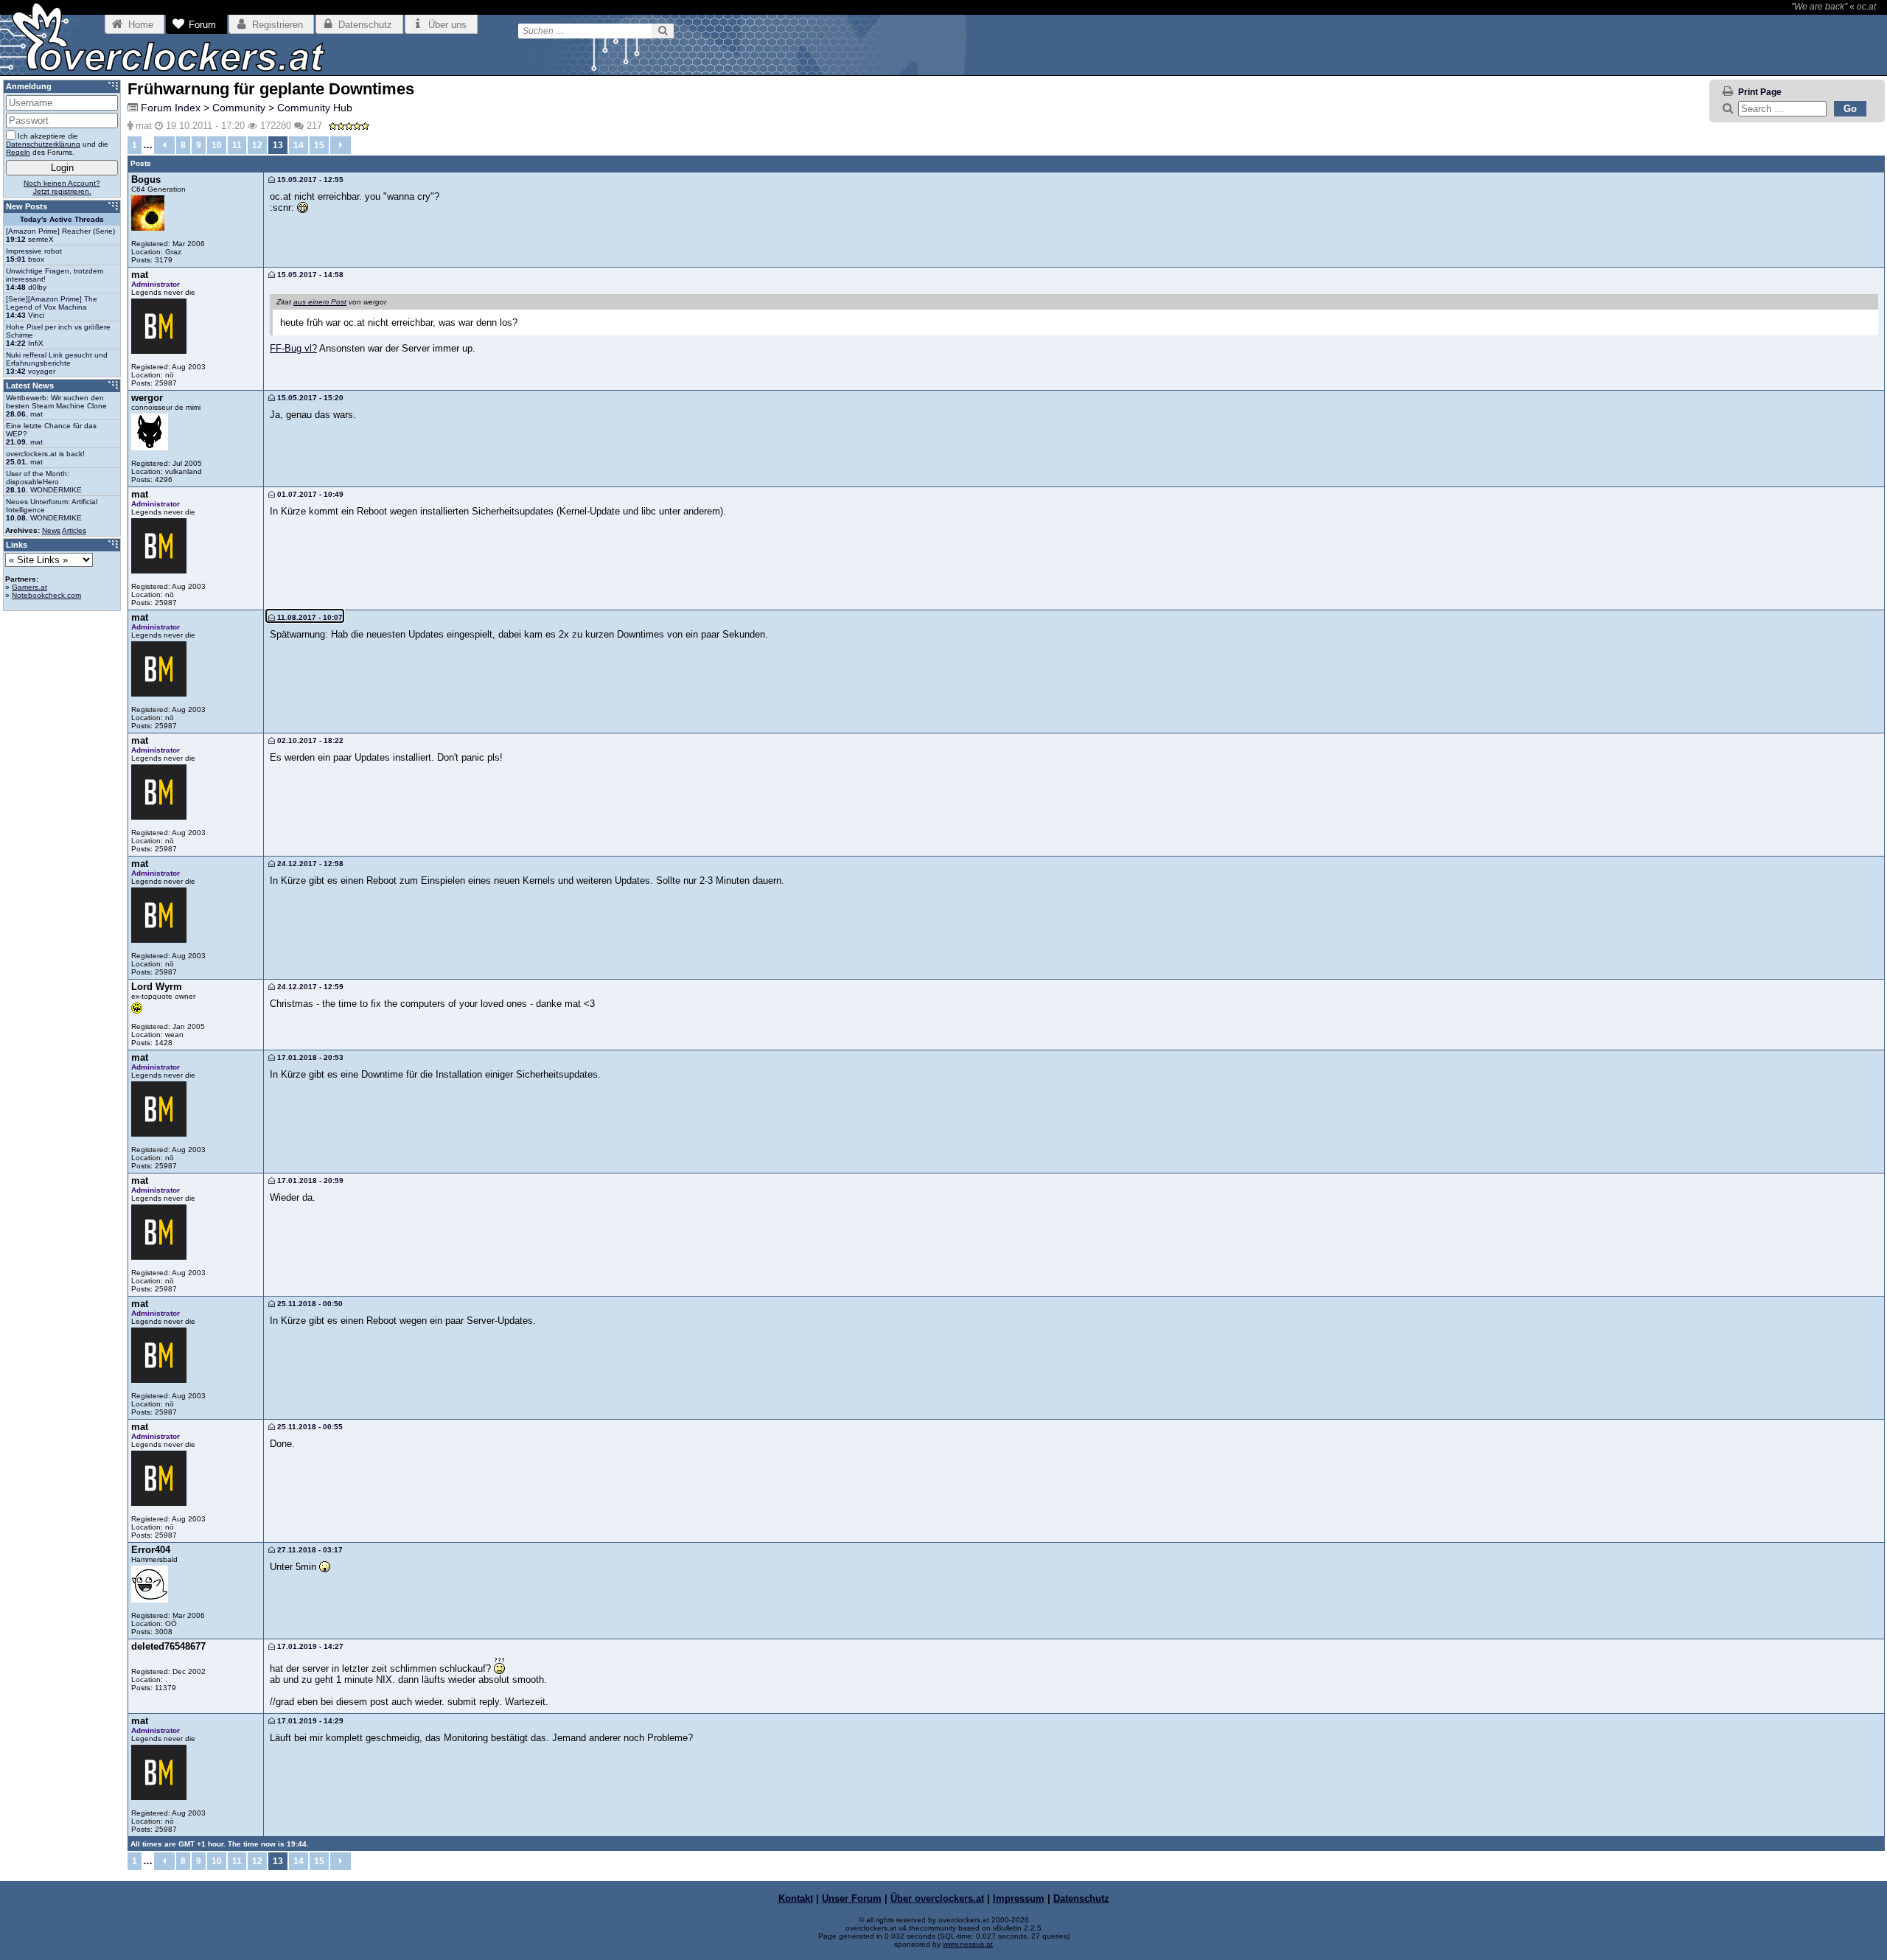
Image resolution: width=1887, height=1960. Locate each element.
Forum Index (171, 108)
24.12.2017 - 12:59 (309, 987)
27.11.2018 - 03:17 (309, 1550)
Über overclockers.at (937, 1898)
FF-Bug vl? (293, 348)
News (51, 530)
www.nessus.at (968, 1944)
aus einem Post (320, 302)
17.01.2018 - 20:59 (309, 1180)
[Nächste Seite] (341, 145)
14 (299, 145)
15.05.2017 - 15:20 (309, 398)
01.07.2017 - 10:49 (309, 494)
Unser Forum (852, 1898)
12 (257, 145)
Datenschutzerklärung (43, 144)
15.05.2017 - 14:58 (309, 275)
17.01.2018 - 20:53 (309, 1057)
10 (217, 145)
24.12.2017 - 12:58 (309, 864)
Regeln (18, 152)
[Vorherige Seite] (164, 145)
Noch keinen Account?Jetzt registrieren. (62, 187)
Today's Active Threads (62, 219)
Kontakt (796, 1898)
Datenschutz (1081, 1898)
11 (237, 145)
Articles (74, 530)
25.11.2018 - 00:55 (309, 1427)
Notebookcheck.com (46, 595)
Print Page (1760, 92)
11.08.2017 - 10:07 (309, 617)
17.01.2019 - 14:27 (309, 1646)
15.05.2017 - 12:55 (309, 179)
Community (239, 108)
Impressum (1019, 1898)
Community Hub (315, 108)
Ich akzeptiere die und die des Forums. (57, 144)
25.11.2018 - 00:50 (309, 1304)
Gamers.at (29, 587)
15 (319, 145)
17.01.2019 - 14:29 (309, 1721)
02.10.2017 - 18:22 (309, 740)
